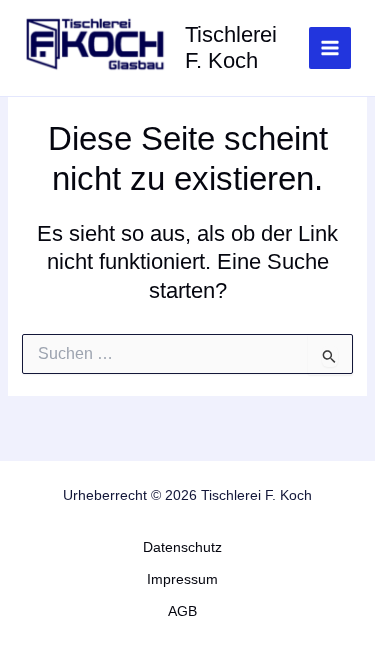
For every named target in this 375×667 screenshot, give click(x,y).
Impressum (182, 579)
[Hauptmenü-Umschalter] (330, 48)
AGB (182, 611)
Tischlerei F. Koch (231, 47)
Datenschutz (182, 547)
